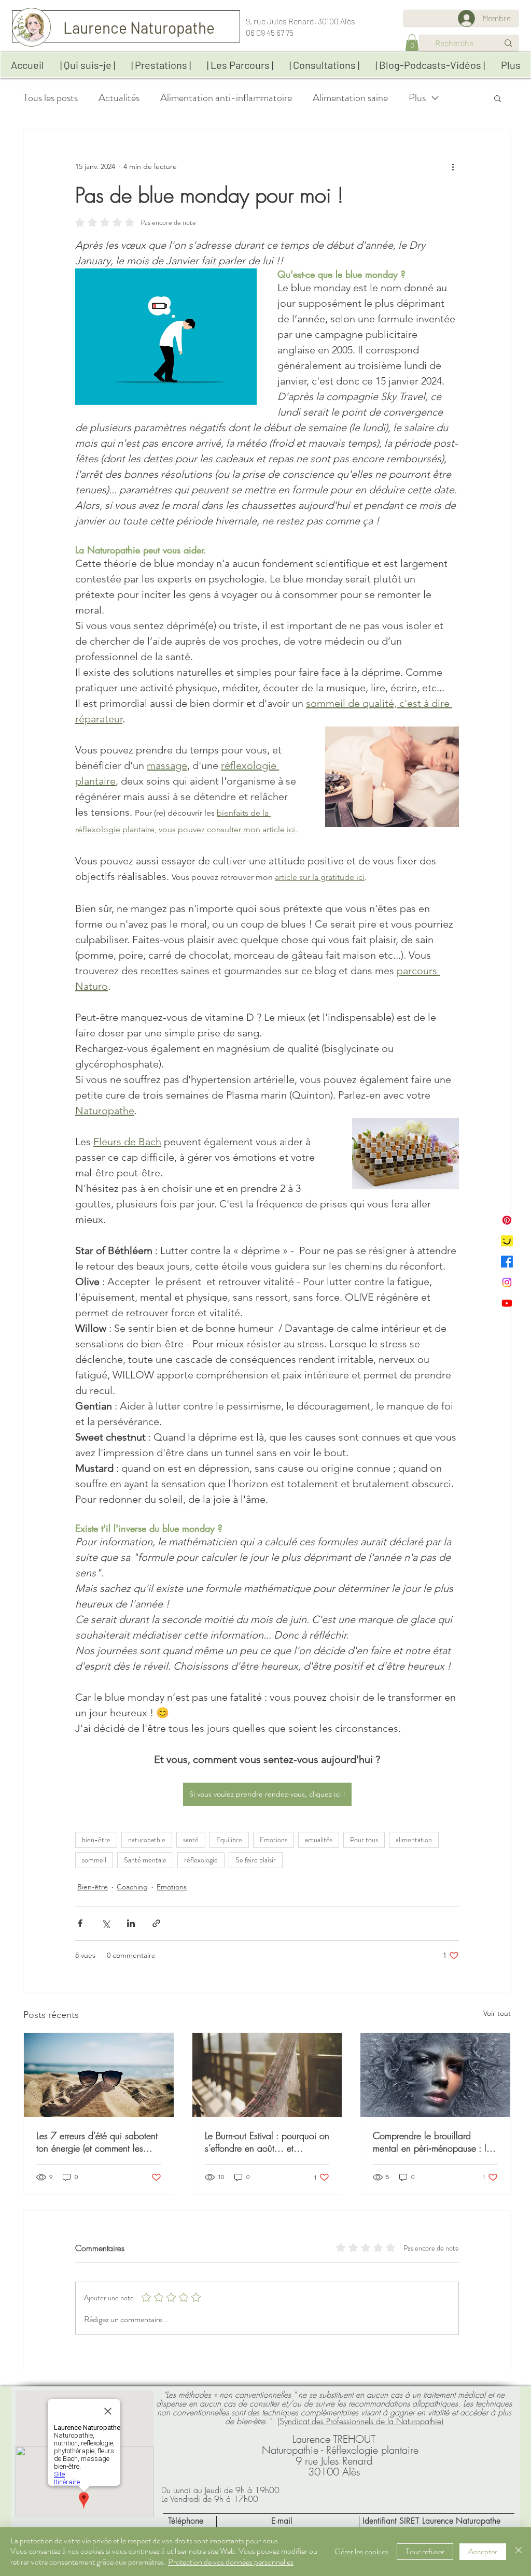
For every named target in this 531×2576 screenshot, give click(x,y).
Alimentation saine (350, 98)
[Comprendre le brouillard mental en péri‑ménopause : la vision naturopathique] (435, 2075)
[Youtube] (507, 1303)
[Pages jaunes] (507, 1241)
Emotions (274, 1840)
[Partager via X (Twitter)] (106, 1923)
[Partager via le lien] (156, 1923)
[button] (412, 42)
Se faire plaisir (256, 1860)
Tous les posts (51, 98)
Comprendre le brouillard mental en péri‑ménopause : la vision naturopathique (432, 2142)
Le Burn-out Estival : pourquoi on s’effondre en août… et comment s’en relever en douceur (267, 2142)
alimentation (414, 1840)
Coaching (132, 1887)
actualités (319, 1840)
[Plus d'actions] (453, 167)
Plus (417, 98)
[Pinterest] (507, 1220)
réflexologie (201, 1860)
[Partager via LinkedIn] (131, 1923)
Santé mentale (145, 1860)
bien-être (96, 1840)
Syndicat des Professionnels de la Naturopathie (360, 2421)
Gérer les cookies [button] (361, 2551)
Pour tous (364, 1840)
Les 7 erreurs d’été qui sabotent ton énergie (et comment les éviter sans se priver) (97, 2142)
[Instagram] (507, 1282)
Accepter (483, 2551)
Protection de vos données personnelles (231, 2562)
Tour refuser (425, 2551)
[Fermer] (519, 2552)
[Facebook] (507, 1262)
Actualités (119, 98)
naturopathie (147, 1840)
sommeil (94, 1860)
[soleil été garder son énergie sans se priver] (99, 2075)
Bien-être (93, 1887)
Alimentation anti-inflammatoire (226, 98)
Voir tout (497, 2013)
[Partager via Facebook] (80, 1923)
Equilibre (229, 1840)
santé (191, 1840)
